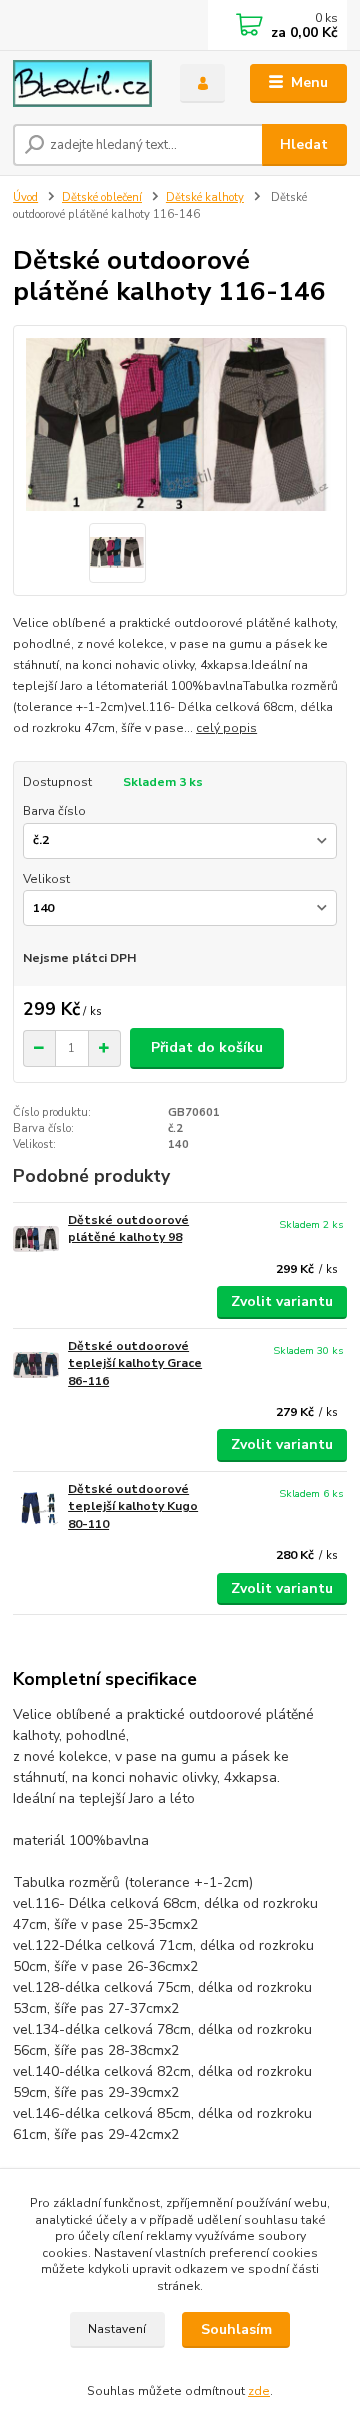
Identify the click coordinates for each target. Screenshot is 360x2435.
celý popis (226, 728)
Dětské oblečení (102, 197)
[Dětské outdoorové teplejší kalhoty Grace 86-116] (36, 1365)
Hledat (304, 144)
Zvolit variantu (282, 1301)
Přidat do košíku (207, 1047)
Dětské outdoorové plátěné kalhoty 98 (128, 1229)
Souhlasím (236, 2329)
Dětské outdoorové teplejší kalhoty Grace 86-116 (135, 1363)
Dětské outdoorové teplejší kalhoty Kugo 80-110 (133, 1506)
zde (259, 2391)
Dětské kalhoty (205, 197)
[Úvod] (82, 83)
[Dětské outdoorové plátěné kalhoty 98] (36, 1239)
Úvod (25, 197)
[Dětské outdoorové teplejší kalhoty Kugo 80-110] (36, 1508)
